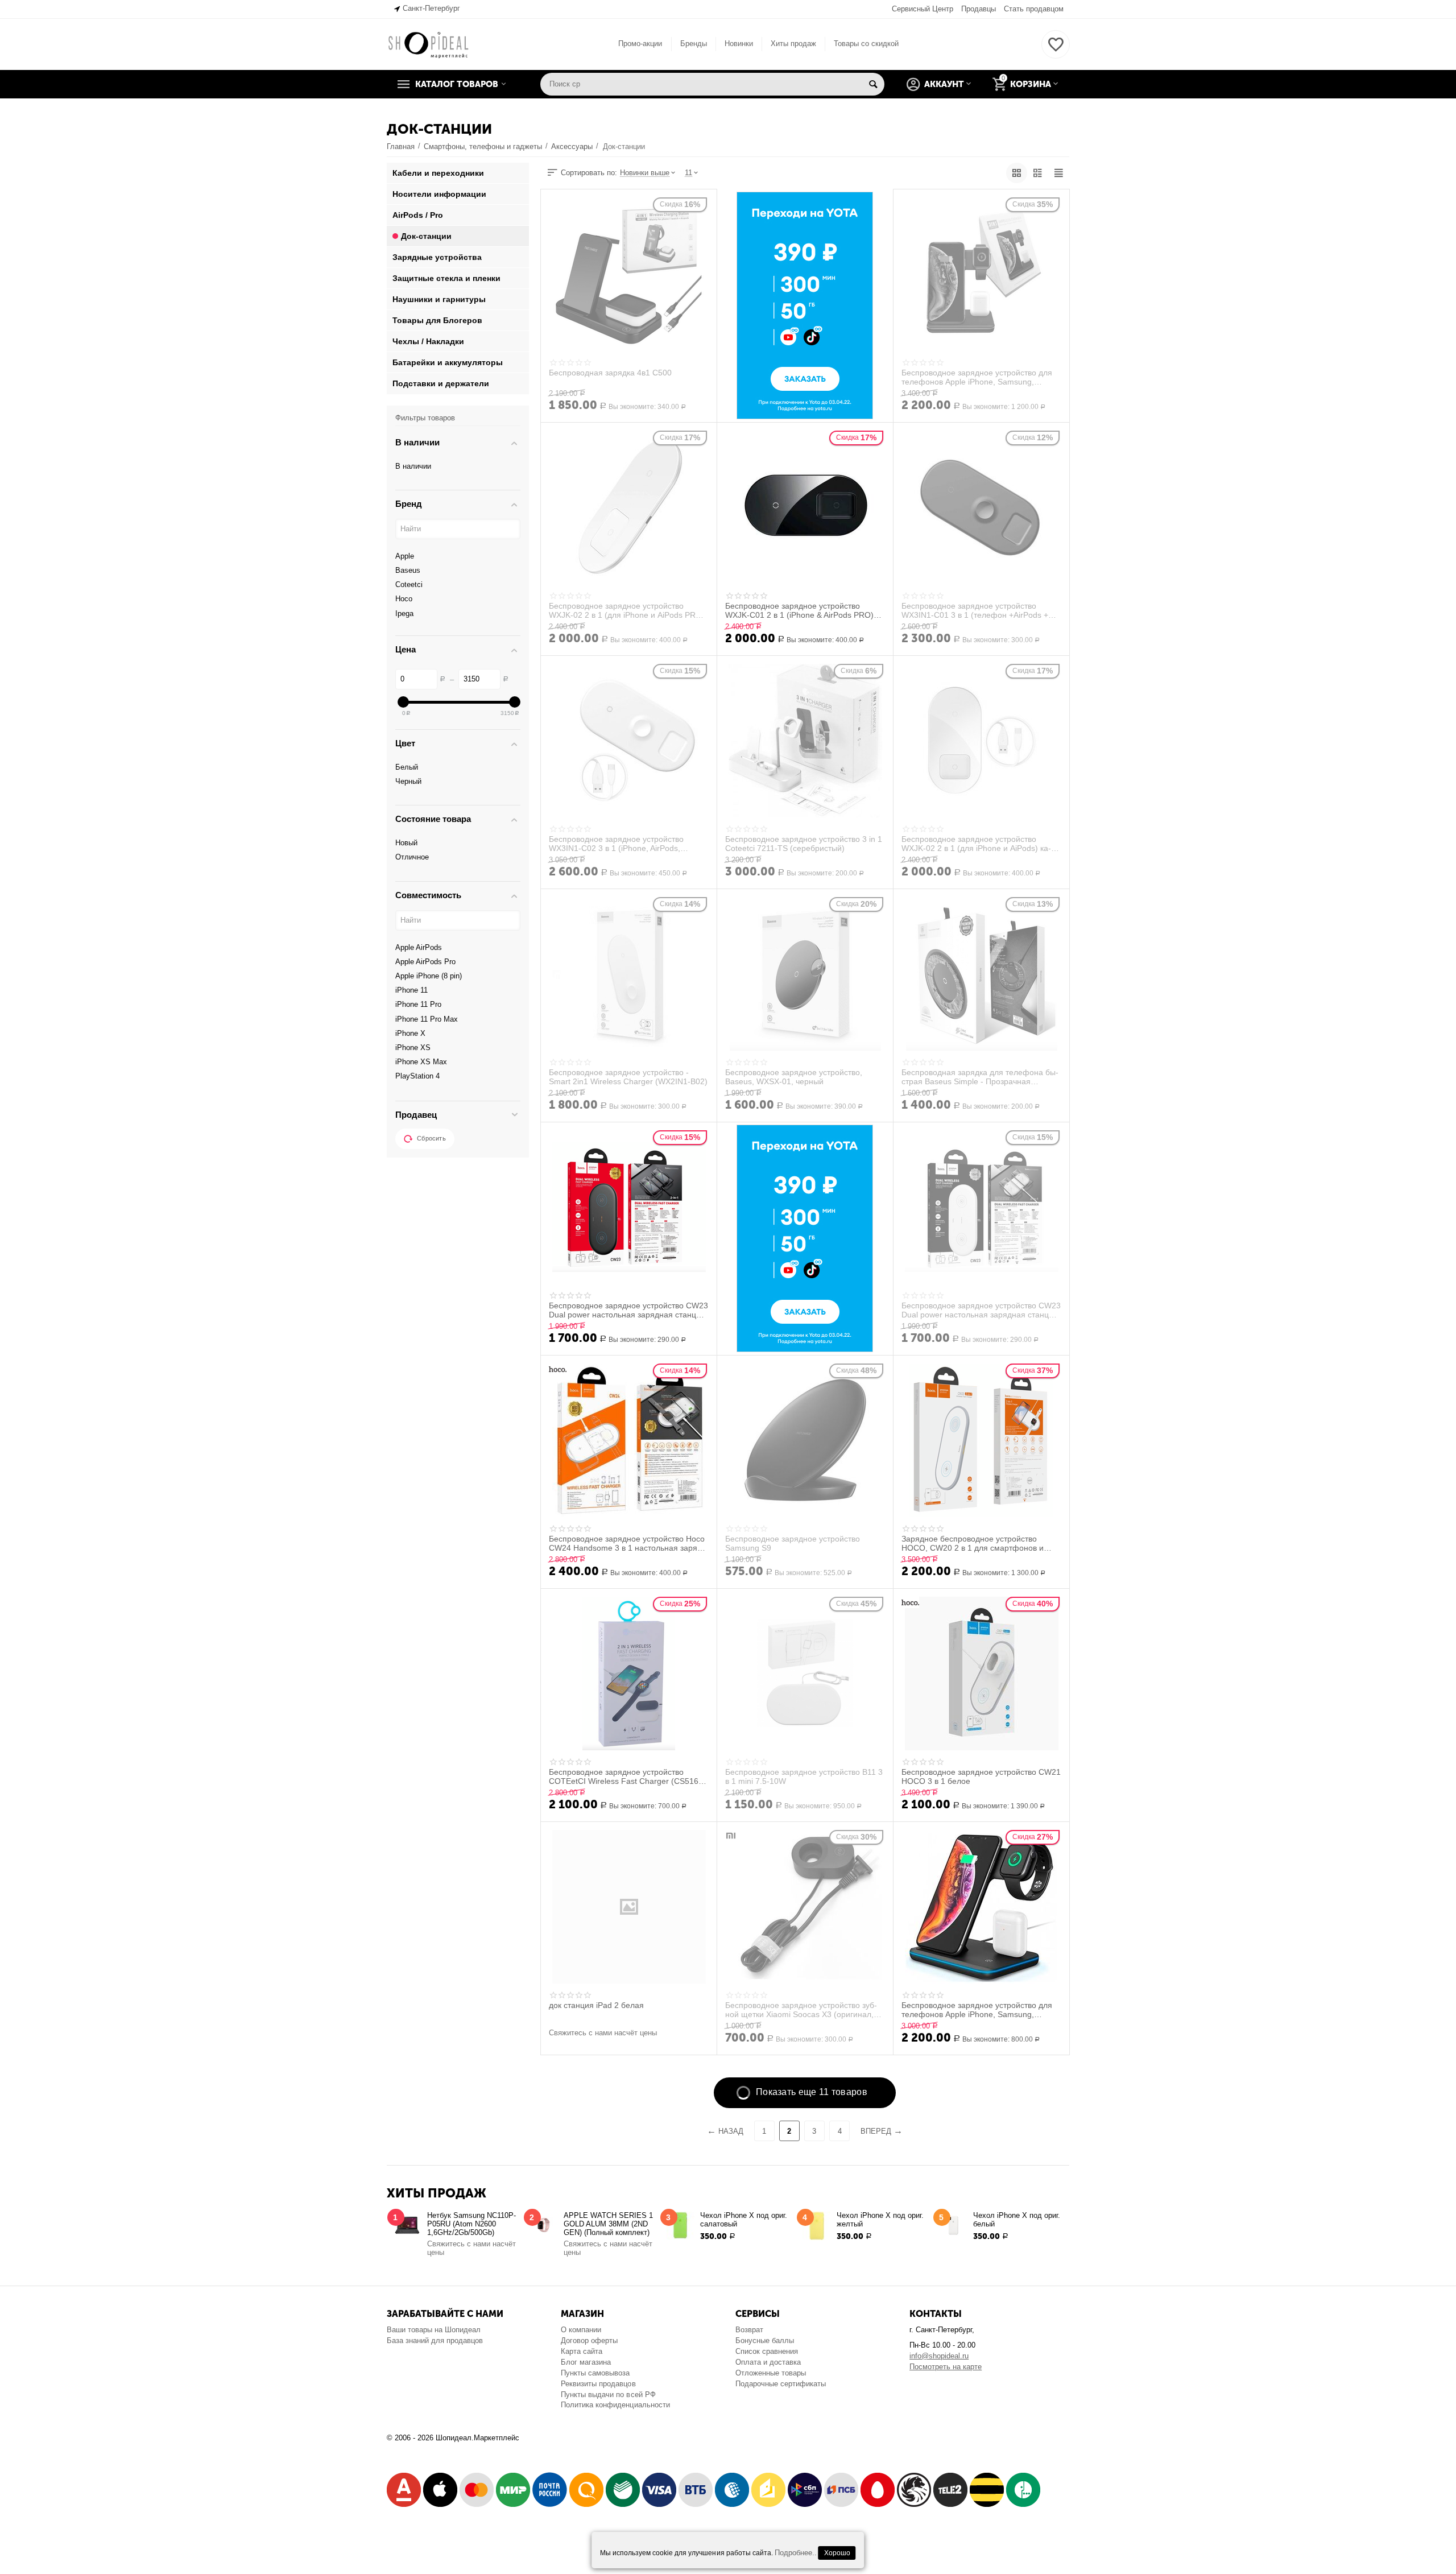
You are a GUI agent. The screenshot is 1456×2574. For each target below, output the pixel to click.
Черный (408, 781)
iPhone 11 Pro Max (427, 1019)
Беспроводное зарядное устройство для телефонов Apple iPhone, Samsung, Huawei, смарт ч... (977, 377)
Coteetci (409, 584)
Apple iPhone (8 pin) (429, 976)
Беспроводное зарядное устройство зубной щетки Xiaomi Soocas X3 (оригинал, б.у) (801, 2010)
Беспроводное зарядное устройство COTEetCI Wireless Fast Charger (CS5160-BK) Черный (627, 1776)
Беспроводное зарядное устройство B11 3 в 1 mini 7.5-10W (804, 1776)
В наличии (413, 466)
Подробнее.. (796, 2553)
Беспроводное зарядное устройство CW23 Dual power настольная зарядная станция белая (981, 1310)
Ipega (404, 613)
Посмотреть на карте (946, 2367)
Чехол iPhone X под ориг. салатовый (744, 2220)
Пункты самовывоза (595, 2373)
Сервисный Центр (923, 9)
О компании (581, 2330)
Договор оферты (589, 2340)
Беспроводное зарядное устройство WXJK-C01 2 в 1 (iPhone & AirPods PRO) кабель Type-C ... (799, 610)
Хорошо (837, 2553)
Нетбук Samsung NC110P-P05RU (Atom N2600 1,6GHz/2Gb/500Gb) (471, 2224)
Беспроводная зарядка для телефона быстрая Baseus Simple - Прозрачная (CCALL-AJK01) (980, 1077)
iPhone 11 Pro (418, 1004)
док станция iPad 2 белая (596, 2005)
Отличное (412, 857)
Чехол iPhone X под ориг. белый (1017, 2220)
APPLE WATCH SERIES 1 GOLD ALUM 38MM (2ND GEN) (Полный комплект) (608, 2224)
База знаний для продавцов (435, 2340)
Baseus (408, 570)
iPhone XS (413, 1048)
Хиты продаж (793, 44)
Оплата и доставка (768, 2362)
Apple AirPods (419, 947)
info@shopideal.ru (939, 2356)
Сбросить (431, 1138)
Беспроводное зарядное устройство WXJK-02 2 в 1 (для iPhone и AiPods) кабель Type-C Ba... (976, 844)
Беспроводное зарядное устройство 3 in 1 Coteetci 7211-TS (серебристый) (804, 844)
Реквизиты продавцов (598, 2384)
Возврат (749, 2330)
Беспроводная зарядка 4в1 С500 (610, 373)
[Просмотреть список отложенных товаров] (1056, 51)
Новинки (739, 44)
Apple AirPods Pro (425, 962)
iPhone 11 (411, 990)
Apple (405, 556)
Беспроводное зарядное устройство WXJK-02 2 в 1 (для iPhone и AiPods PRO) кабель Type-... (627, 610)
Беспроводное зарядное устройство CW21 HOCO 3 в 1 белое (981, 1776)
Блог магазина (586, 2362)
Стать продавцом (1034, 9)
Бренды (694, 44)
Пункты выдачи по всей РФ (608, 2395)
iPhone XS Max (421, 1062)
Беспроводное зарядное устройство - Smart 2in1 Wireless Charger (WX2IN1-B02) (628, 1077)
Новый (406, 843)
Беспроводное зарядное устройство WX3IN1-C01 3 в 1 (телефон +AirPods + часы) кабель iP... (975, 610)
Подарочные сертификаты (781, 2384)
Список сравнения (767, 2351)
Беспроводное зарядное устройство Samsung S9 (793, 1543)
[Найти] (873, 84)
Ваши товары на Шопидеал (434, 2330)
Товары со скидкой (866, 44)
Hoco (404, 599)
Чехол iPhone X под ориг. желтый (880, 2220)
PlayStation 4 (417, 1076)
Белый (407, 767)
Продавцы (979, 9)
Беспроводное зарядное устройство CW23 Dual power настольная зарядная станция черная (628, 1310)
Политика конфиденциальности (615, 2405)
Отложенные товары (771, 2373)
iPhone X (410, 1033)
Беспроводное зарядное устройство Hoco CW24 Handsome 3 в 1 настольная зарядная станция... (627, 1543)
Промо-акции (640, 44)
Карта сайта (582, 2351)
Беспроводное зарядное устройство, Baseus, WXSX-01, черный (794, 1077)
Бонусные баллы (765, 2340)
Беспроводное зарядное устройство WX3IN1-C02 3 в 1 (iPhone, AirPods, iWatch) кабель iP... (616, 844)
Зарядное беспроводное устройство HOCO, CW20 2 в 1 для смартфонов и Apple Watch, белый (973, 1543)
